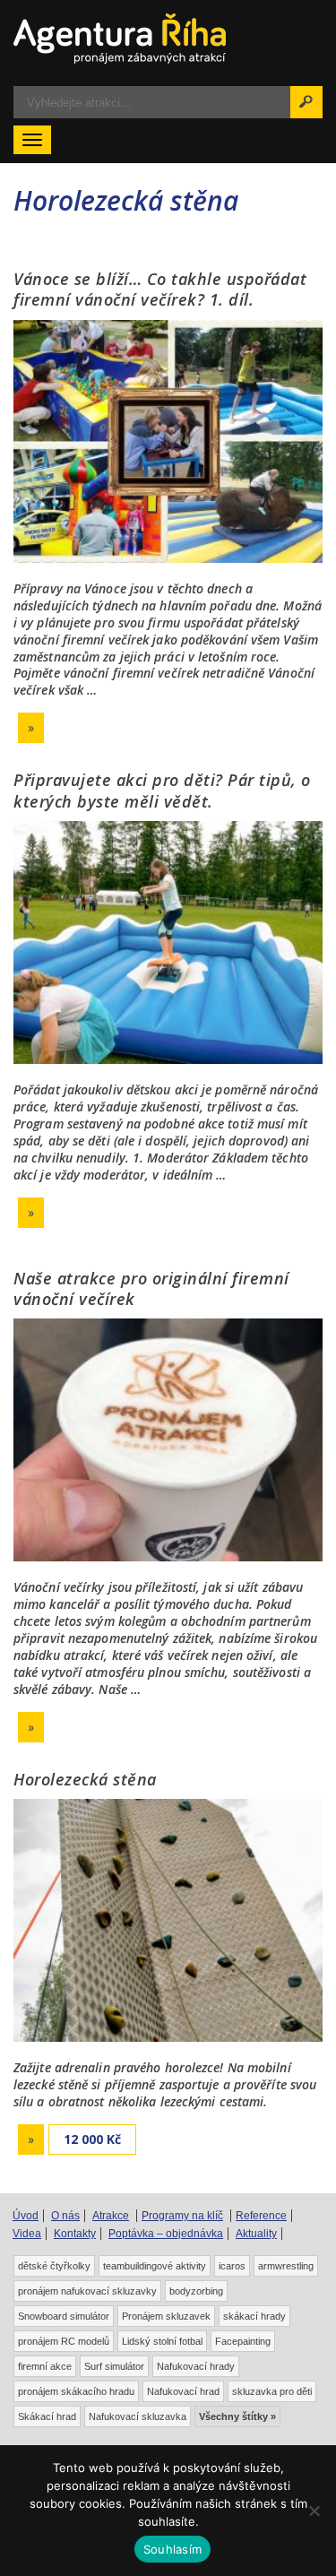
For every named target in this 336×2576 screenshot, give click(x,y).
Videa (27, 2234)
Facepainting (243, 2341)
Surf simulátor (114, 2366)
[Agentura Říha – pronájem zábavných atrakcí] (168, 39)
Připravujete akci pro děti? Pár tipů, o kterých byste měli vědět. (162, 790)
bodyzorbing (196, 2291)
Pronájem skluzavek (166, 2316)
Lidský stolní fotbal (162, 2341)
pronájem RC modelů (64, 2341)
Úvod (26, 2216)
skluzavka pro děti (272, 2391)
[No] (314, 2511)
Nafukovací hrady (196, 2366)
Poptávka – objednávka (166, 2234)
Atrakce (111, 2216)
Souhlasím (172, 2549)
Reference (261, 2216)
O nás (65, 2216)
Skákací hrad (47, 2416)
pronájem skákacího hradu (76, 2391)
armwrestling (286, 2266)
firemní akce (45, 2366)
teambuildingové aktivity (155, 2266)
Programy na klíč (182, 2216)
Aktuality (256, 2234)
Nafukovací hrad (183, 2391)
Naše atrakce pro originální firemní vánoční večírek (151, 1288)
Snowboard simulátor (64, 2316)
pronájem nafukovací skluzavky (87, 2291)
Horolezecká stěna (85, 1779)
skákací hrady (254, 2316)
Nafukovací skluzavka (138, 2416)
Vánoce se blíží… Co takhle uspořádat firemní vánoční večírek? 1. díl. (160, 289)
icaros (232, 2266)
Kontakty (75, 2234)
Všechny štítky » (237, 2416)
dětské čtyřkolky (54, 2266)
